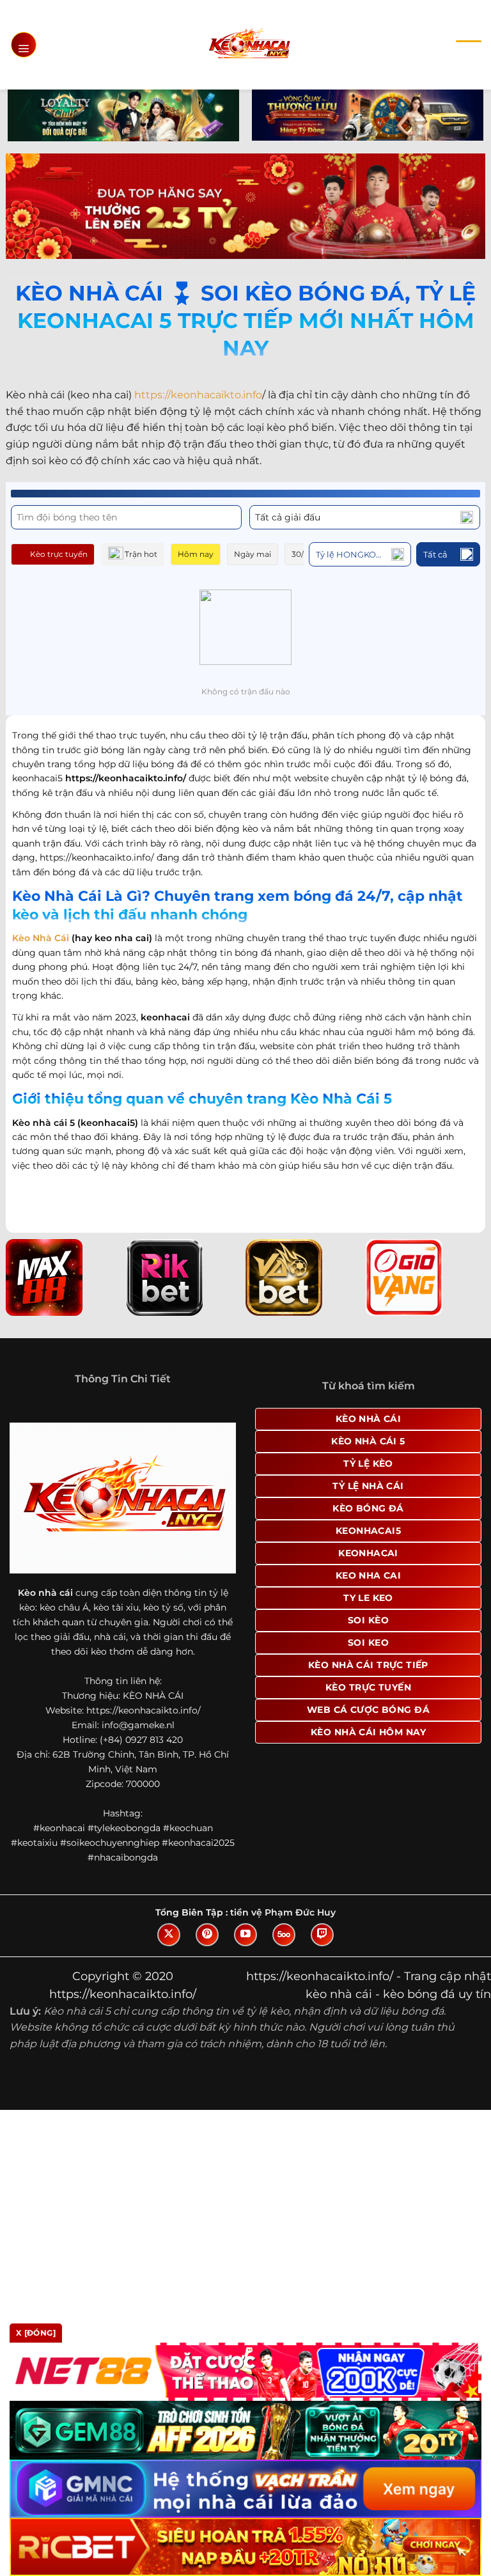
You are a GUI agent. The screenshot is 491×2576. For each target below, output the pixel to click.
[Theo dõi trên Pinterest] (207, 1935)
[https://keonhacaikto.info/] (249, 44)
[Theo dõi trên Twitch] (322, 1935)
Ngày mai (253, 554)
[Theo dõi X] (169, 1935)
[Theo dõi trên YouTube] (245, 1935)
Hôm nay (196, 554)
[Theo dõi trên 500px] (284, 1935)
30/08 (303, 554)
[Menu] (24, 45)
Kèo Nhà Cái (41, 938)
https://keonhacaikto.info (198, 395)
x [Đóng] (36, 2333)
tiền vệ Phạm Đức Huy (283, 1912)
